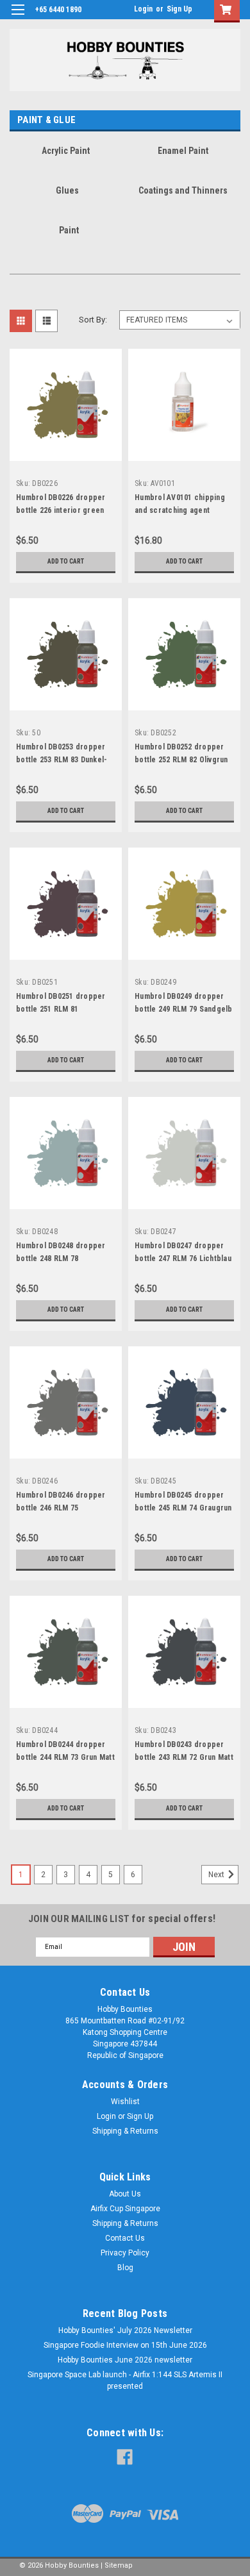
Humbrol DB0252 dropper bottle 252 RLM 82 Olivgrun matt (181, 760)
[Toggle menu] (18, 18)
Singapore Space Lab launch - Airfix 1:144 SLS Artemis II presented (125, 2380)
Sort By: (93, 320)
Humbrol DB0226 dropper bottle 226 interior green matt (61, 510)
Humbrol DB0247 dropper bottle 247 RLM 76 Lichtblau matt (183, 1259)
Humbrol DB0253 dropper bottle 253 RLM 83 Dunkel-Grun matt (62, 760)
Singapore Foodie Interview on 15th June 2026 (125, 2345)
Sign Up (179, 9)
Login (143, 9)
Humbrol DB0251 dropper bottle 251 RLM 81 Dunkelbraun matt (61, 1009)
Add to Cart (66, 561)
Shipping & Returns (125, 2131)
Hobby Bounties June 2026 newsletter (125, 2360)
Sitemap (119, 2565)
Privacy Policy (125, 2253)
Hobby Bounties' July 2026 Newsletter (125, 2330)
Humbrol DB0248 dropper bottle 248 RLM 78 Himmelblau (61, 1259)
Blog (125, 2268)
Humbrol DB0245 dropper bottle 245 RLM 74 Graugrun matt (183, 1508)
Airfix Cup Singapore (125, 2209)
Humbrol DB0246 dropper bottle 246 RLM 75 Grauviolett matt (61, 1508)
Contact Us (125, 2238)
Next (217, 1875)
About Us (125, 2194)
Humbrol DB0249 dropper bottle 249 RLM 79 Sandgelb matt (184, 1009)
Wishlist (125, 2102)
